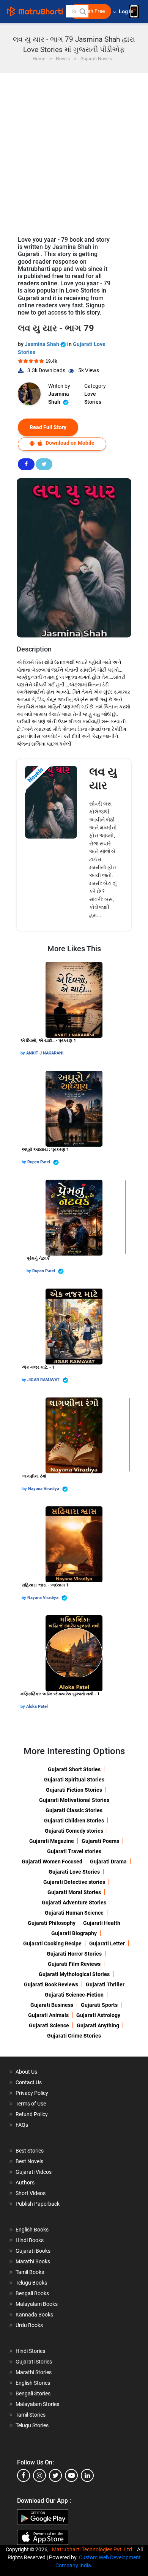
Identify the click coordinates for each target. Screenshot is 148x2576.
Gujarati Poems (100, 1841)
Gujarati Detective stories (74, 1882)
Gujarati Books (33, 2251)
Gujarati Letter (107, 1943)
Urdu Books (29, 2325)
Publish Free (90, 11)
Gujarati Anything (98, 2025)
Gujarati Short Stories (74, 1769)
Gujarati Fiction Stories (74, 1790)
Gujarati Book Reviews (51, 1984)
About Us (26, 2072)
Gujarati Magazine (52, 1841)
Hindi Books (30, 2240)
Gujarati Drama (108, 1862)
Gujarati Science (49, 2025)
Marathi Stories (34, 2372)
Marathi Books (33, 2261)
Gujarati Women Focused (52, 1862)
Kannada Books (34, 2315)
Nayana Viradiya (44, 1489)
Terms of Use (31, 2104)
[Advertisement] (74, 151)
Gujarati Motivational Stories (74, 1800)
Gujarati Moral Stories (74, 1892)
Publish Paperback (38, 2204)
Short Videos (31, 2193)
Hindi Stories (30, 2351)
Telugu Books (31, 2283)
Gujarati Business (52, 2005)
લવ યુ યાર (103, 778)
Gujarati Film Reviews (74, 1964)
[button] (82, 11)
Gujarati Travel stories (74, 1851)
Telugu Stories (32, 2425)
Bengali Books (32, 2293)
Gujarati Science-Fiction (74, 1995)
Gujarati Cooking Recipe (52, 1943)
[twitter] (55, 2475)
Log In (127, 12)
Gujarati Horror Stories (74, 1954)
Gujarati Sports (99, 2005)
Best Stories (30, 2151)
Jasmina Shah (43, 344)
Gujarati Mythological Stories (74, 1974)
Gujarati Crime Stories (74, 2036)
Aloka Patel (37, 1707)
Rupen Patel (39, 1162)
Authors (25, 2183)
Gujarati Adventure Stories (74, 1902)
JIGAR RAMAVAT (44, 1380)
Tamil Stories (31, 2415)
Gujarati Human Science (74, 1913)
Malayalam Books (37, 2304)
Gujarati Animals (48, 2015)
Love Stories (93, 398)
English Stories (33, 2383)
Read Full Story (48, 427)
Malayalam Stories (37, 2404)
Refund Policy (32, 2114)
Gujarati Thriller (105, 1984)
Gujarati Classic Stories (74, 1810)
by (23, 1053)
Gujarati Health (102, 1923)
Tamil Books (30, 2272)
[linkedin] (87, 2475)
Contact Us (29, 2082)
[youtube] (71, 2475)
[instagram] (39, 2475)
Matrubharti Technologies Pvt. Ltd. (94, 2549)
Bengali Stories (33, 2393)
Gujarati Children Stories (74, 1821)
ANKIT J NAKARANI (45, 1053)
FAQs (22, 2125)
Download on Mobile (69, 443)
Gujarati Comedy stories (74, 1831)
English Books (32, 2230)
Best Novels (29, 2161)
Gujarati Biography (74, 1933)
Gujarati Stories (34, 2362)
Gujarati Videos (34, 2172)
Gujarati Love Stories (74, 1872)
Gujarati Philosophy (52, 1923)
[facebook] (24, 2475)
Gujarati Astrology (98, 2015)
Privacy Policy (32, 2093)
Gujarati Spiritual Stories (74, 1780)
